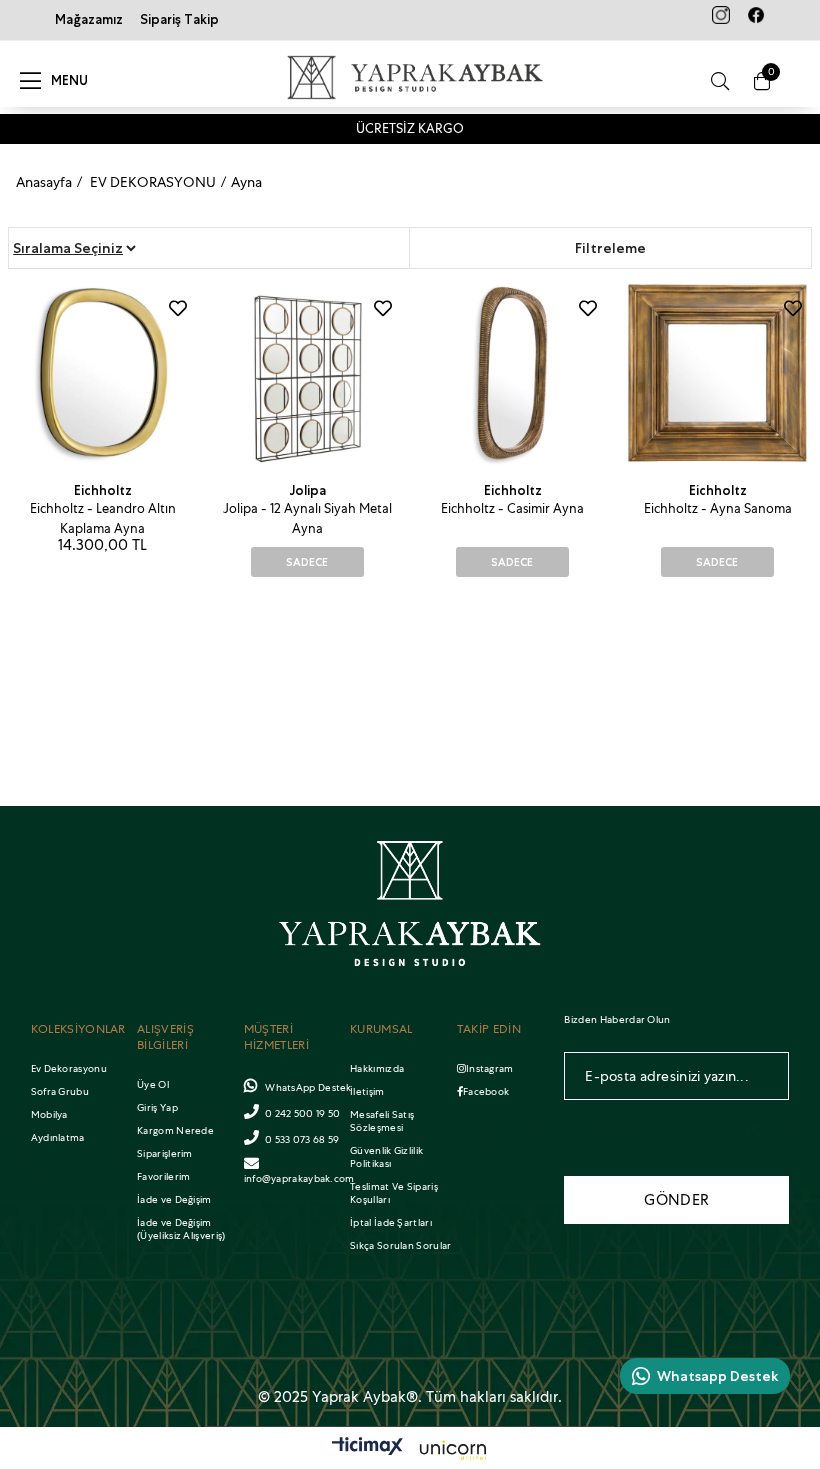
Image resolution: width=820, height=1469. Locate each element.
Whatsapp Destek (717, 1376)
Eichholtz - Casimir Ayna (512, 508)
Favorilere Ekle (178, 308)
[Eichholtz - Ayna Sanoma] (717, 373)
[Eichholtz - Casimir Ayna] (512, 373)
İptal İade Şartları (391, 1222)
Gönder (676, 1200)
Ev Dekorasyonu (69, 1068)
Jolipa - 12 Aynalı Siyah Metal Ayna (307, 518)
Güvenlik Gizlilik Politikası (386, 1157)
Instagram (490, 1068)
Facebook (486, 1091)
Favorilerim (163, 1176)
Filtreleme (610, 248)
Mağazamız (89, 19)
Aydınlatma (58, 1137)
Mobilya (49, 1114)
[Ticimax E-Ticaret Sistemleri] (410, 1451)
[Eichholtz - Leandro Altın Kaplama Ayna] (102, 373)
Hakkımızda (377, 1068)
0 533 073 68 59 (302, 1139)
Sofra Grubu (60, 1091)
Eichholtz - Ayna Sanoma (718, 508)
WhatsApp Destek (307, 1087)
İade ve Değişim (174, 1199)
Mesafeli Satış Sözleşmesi (382, 1121)
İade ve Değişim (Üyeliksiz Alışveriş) (181, 1229)
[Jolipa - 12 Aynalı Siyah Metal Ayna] (307, 373)
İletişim (367, 1091)
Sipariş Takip (179, 19)
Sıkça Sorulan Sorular (400, 1245)
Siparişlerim (165, 1153)
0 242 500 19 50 (303, 1113)
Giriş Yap (157, 1107)
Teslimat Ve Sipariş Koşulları (394, 1193)
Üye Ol (153, 1084)
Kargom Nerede (175, 1130)
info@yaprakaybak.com (299, 1178)
